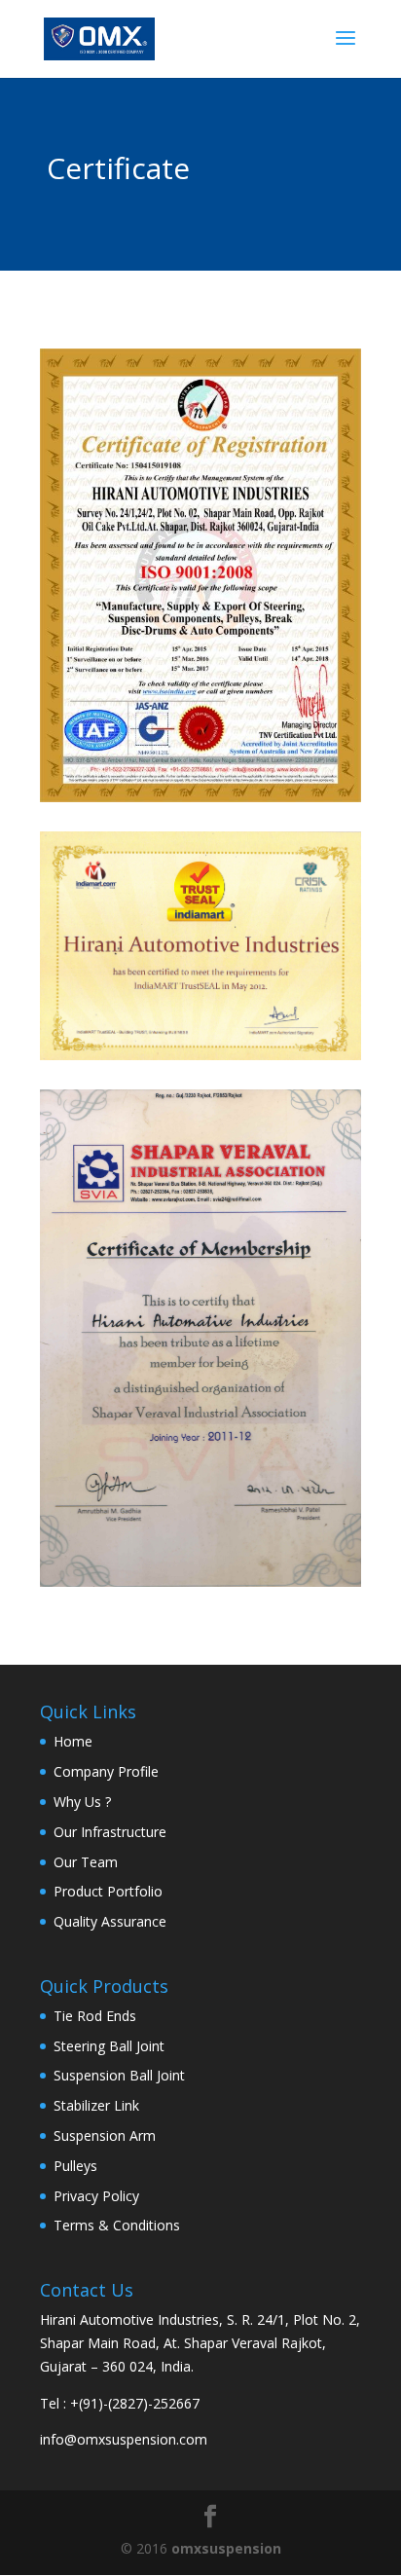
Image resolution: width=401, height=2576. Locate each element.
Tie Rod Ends (95, 2016)
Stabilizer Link (96, 2105)
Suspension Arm (105, 2135)
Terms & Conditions (117, 2225)
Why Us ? (82, 1802)
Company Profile (106, 1771)
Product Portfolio (108, 1891)
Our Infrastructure (110, 1832)
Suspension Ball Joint (119, 2075)
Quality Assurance (110, 1921)
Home (73, 1741)
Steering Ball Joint (109, 2046)
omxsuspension (226, 2548)
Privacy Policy (96, 2196)
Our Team (86, 1862)
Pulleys (75, 2166)
